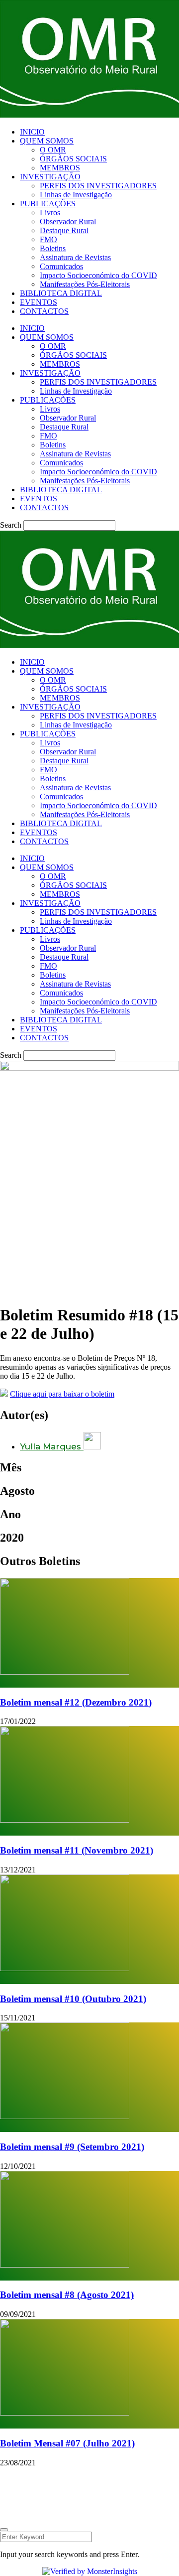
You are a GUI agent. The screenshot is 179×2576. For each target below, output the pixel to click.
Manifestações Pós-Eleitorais (85, 284)
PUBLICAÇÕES (48, 204)
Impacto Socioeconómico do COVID (98, 275)
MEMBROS (60, 168)
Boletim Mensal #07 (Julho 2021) (67, 2443)
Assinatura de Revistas (75, 257)
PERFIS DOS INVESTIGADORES (98, 186)
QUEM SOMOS (47, 141)
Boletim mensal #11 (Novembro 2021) (77, 1850)
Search (11, 525)
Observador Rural (68, 221)
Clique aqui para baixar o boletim (62, 1394)
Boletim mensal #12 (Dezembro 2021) (76, 1702)
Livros (50, 213)
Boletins (53, 248)
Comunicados (61, 266)
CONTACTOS (44, 311)
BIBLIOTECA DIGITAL (61, 293)
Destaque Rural (64, 230)
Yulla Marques (52, 1446)
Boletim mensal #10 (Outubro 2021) (73, 1999)
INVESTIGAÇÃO (50, 177)
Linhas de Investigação (76, 195)
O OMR (53, 150)
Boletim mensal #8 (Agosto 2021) (67, 2295)
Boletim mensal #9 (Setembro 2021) (72, 2147)
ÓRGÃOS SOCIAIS (73, 159)
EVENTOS (39, 302)
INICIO (32, 132)
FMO (48, 239)
